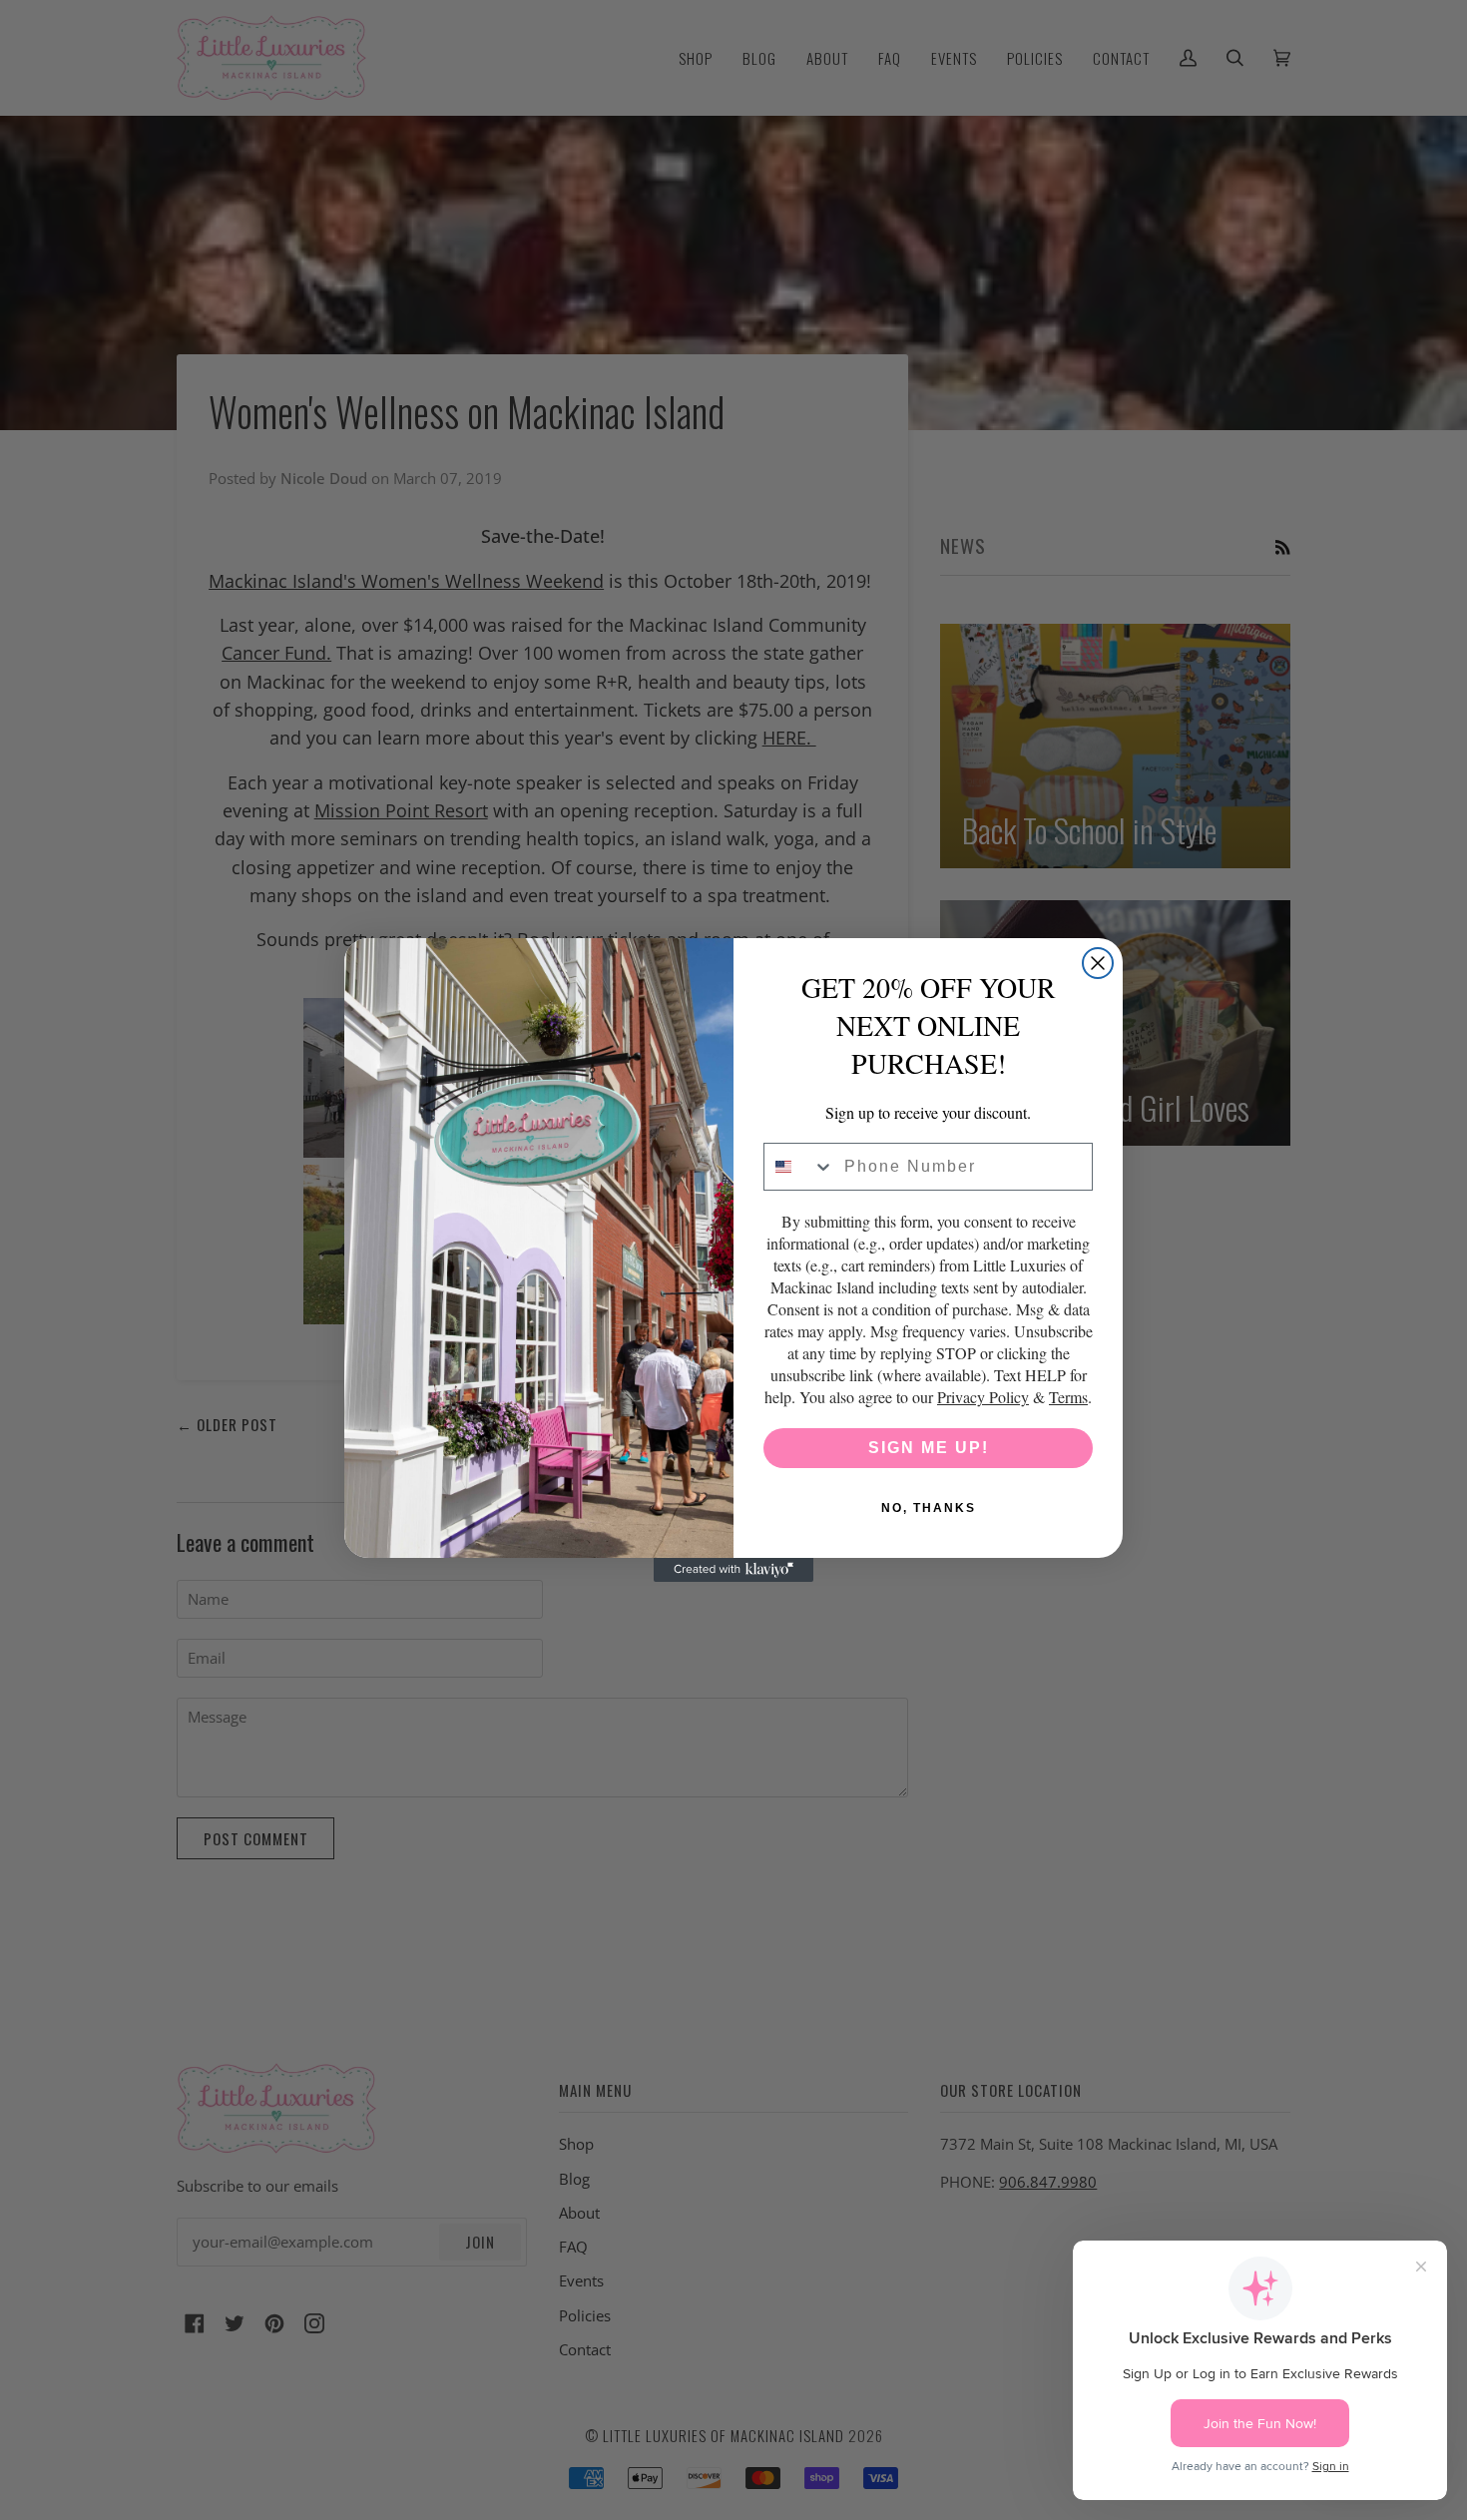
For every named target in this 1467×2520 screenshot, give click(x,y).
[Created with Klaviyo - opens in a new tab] (733, 1570)
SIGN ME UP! (929, 1448)
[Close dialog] (1098, 963)
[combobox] (799, 1167)
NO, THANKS (929, 1508)
